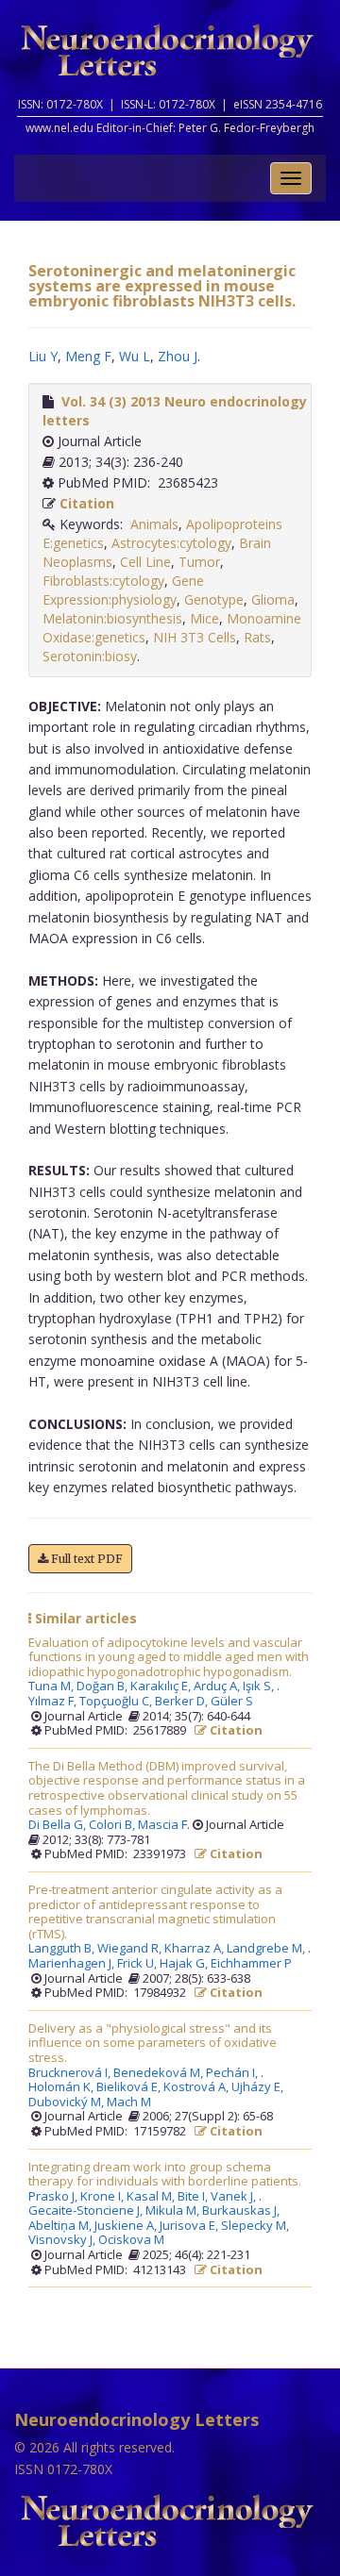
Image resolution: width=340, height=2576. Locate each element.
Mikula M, (174, 2211)
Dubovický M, (68, 2102)
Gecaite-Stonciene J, (87, 2211)
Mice (204, 618)
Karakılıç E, (162, 1687)
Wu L (135, 356)
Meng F (88, 356)
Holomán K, (62, 2087)
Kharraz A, (195, 1949)
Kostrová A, (197, 2087)
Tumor (199, 562)
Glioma (273, 599)
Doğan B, (103, 1687)
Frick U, (138, 1964)
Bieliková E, (130, 2087)
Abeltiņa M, (61, 2226)
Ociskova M (131, 2240)
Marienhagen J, (73, 1964)
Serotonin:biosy (90, 656)
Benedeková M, (160, 2073)
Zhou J (178, 356)
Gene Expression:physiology (123, 590)
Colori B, (113, 1825)
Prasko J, (54, 2197)
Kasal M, (152, 2197)
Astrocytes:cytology (171, 543)
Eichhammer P (251, 1964)
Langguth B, (63, 1949)
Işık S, (260, 1687)
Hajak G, (185, 1964)
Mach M (129, 2102)
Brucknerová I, (71, 2073)
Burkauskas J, (242, 2211)
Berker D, (183, 1702)
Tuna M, (52, 1687)
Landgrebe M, (267, 1949)
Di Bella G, (59, 1825)
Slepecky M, (256, 2226)
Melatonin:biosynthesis (112, 618)
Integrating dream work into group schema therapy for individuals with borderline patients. (165, 2175)
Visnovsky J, (63, 2240)
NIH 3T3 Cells (195, 637)
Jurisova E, (190, 2226)
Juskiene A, (127, 2226)
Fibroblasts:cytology (103, 581)
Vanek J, (235, 2197)
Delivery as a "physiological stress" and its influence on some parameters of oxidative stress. (153, 2044)
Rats (257, 637)
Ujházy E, (259, 2087)
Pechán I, (233, 2073)
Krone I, (103, 2197)
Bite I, (194, 2197)
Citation (87, 503)
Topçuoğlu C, (117, 1702)
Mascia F (162, 1825)
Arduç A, (218, 1687)
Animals (154, 524)
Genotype (214, 599)
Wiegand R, (131, 1949)
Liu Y (43, 356)
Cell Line (145, 562)
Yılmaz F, (54, 1702)
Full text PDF (85, 1559)
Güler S (232, 1702)
